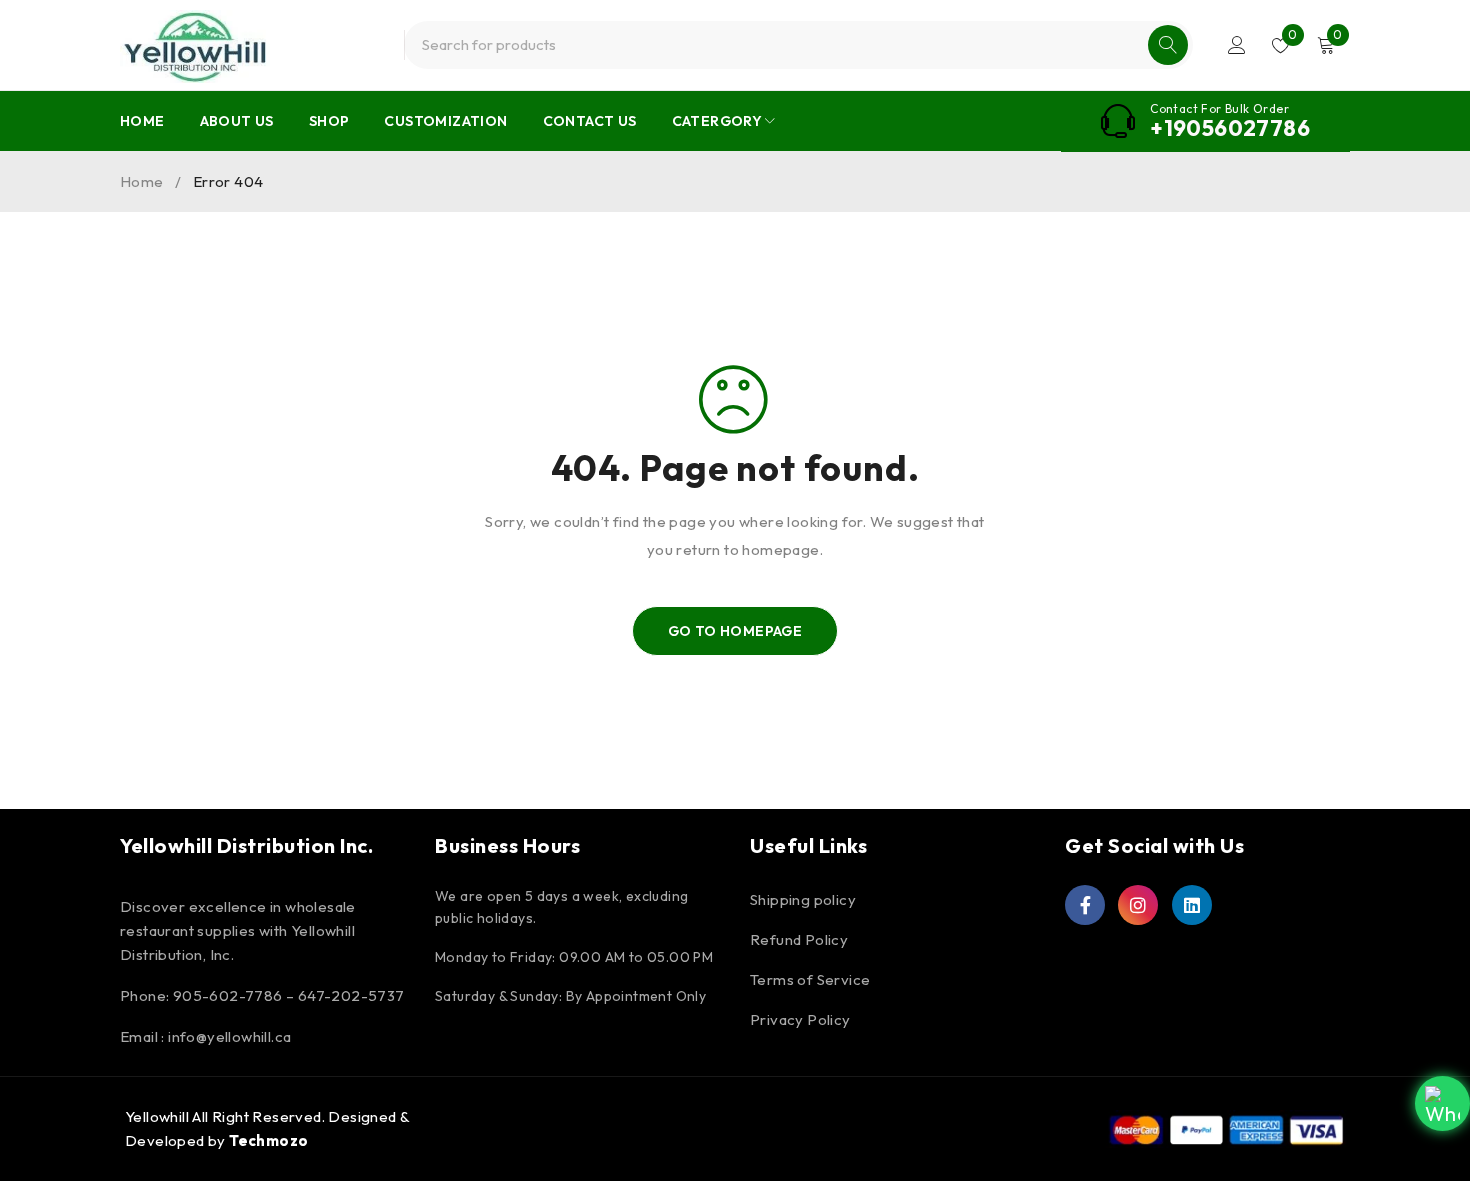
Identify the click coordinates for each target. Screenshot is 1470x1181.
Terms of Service (810, 979)
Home (142, 181)
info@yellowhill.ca (229, 1036)
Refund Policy (799, 939)
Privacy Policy (800, 1019)
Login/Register (1237, 45)
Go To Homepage (735, 631)
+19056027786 (1230, 128)
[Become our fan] (1085, 905)
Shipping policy (803, 899)
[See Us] (1138, 905)
